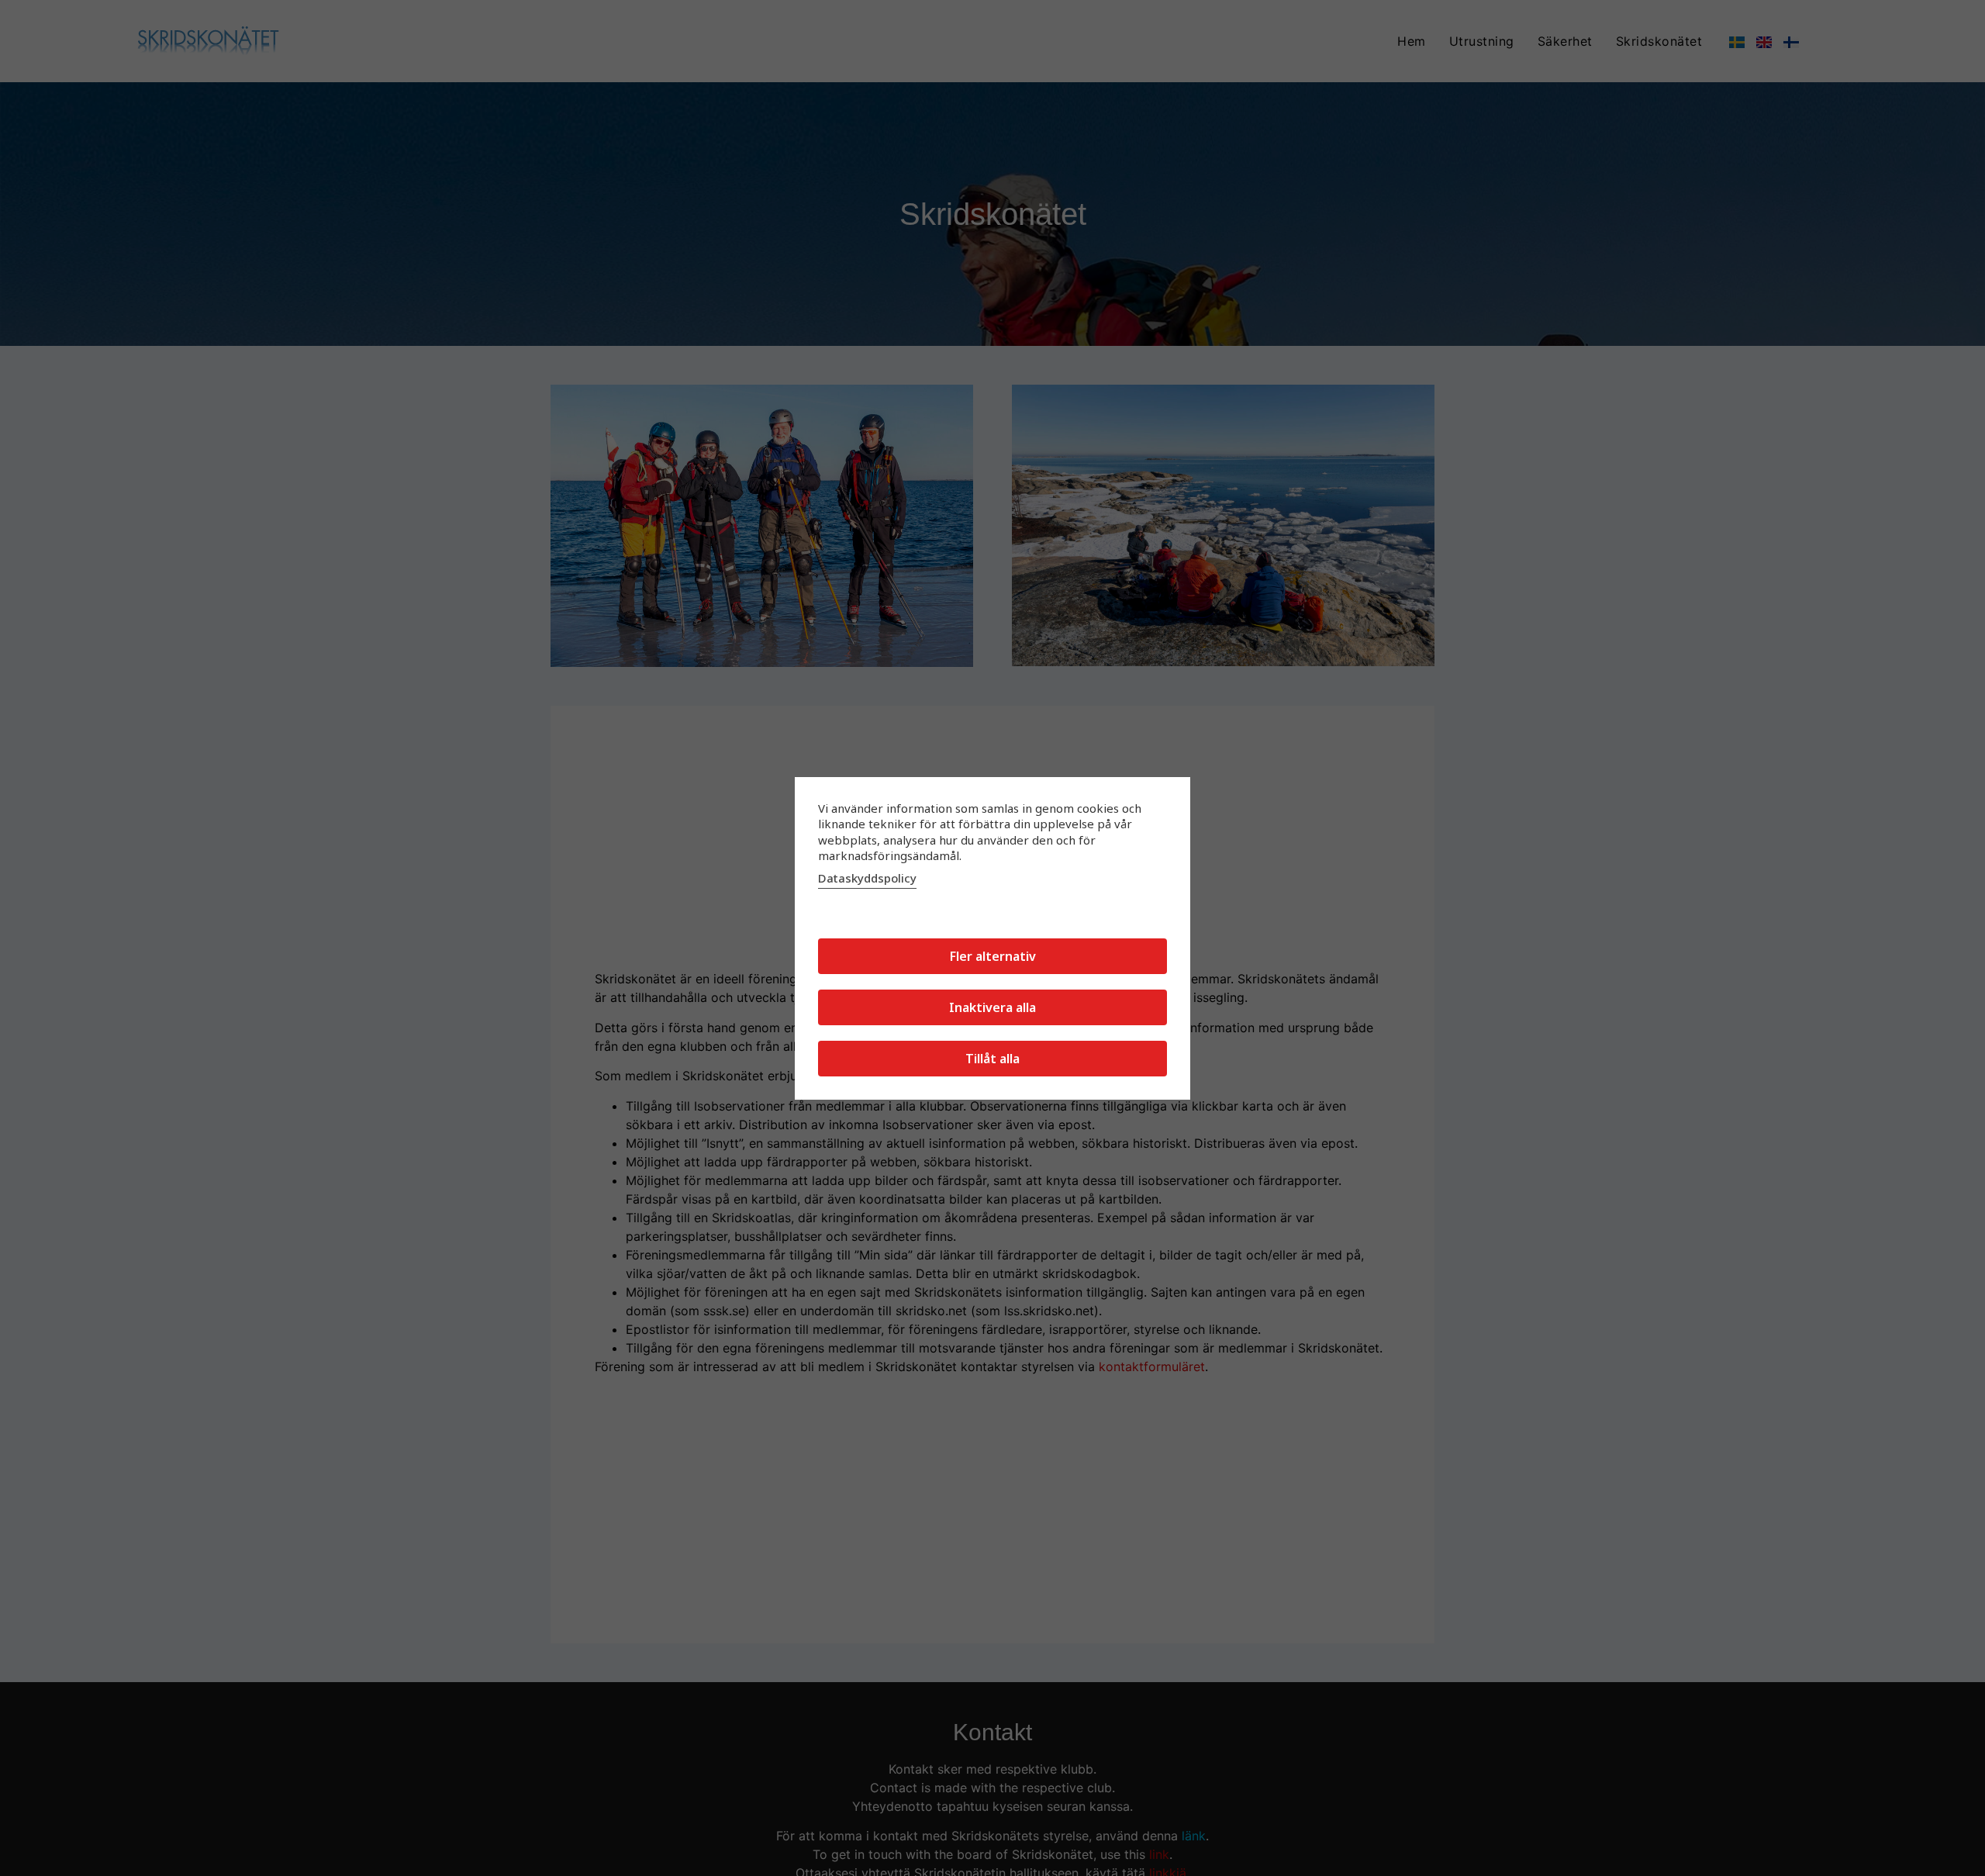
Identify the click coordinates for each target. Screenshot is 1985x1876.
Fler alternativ (993, 956)
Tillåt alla (992, 1059)
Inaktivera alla (992, 1007)
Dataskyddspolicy (867, 878)
